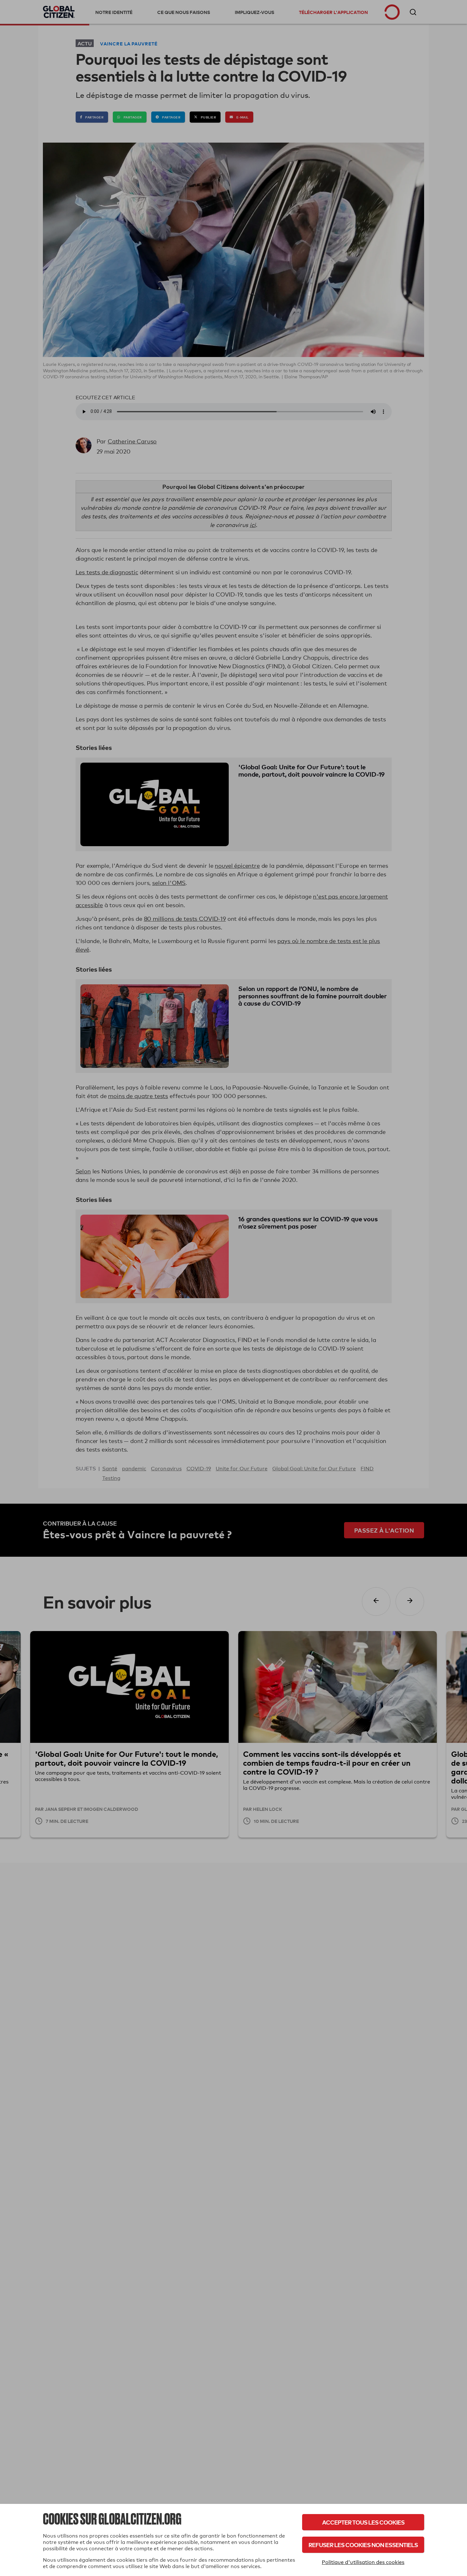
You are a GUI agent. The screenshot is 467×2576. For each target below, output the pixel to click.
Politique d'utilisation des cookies (363, 2562)
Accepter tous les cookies (363, 2522)
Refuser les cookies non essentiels (363, 2545)
